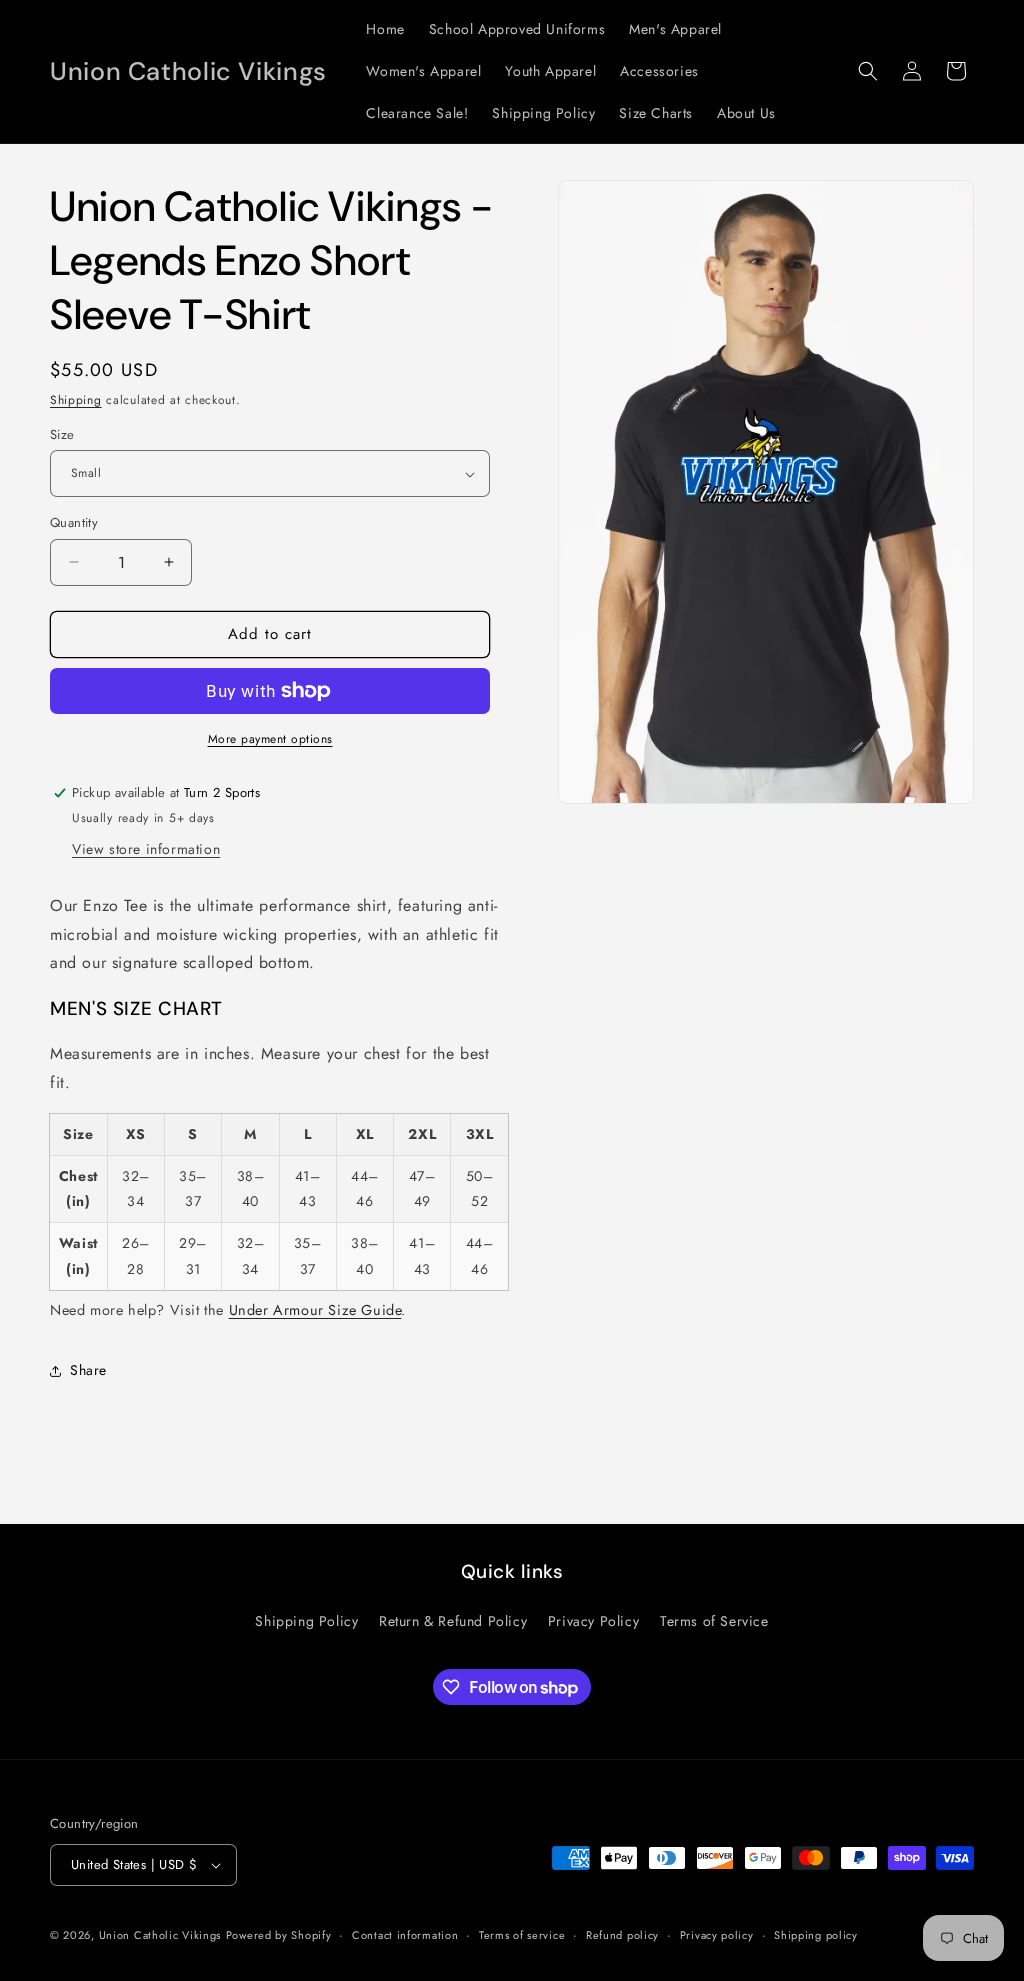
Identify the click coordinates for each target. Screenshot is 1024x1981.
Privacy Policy (593, 1621)
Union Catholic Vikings (160, 1935)
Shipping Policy (306, 1621)
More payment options (270, 739)
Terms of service (522, 1935)
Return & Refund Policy (453, 1621)
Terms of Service (714, 1621)
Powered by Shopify (279, 1935)
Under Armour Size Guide (315, 1310)
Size (62, 434)
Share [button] (88, 1370)
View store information (146, 849)
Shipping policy (816, 1935)
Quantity (74, 522)
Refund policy (622, 1935)
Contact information (405, 1935)
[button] (868, 71)
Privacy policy (717, 1935)
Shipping (76, 400)
